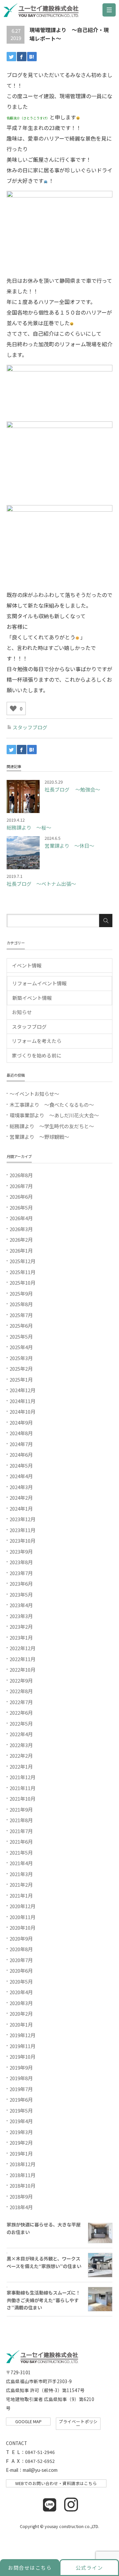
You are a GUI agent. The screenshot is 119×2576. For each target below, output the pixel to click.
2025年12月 (22, 1261)
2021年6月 (21, 1842)
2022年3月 (21, 1745)
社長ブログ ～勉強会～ (72, 789)
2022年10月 (22, 1670)
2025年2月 (21, 1369)
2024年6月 (21, 1455)
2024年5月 (21, 1465)
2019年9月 (21, 2067)
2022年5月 (21, 1723)
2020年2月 (21, 2014)
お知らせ (22, 1012)
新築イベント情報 (32, 998)
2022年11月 (22, 1659)
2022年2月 (21, 1756)
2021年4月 (21, 1863)
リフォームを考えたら (37, 1041)
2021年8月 (21, 1820)
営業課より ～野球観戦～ (39, 1137)
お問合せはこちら (30, 2568)
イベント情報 (27, 965)
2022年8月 (21, 1691)
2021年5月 (21, 1852)
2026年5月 (21, 1207)
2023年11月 (22, 1530)
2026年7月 (21, 1186)
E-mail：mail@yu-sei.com (32, 2470)
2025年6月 (21, 1326)
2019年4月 (21, 2121)
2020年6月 (21, 1971)
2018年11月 (22, 2175)
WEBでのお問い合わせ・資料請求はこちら (56, 2483)
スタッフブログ (30, 727)
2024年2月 (21, 1498)
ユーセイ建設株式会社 (43, 12)
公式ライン (89, 2568)
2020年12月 (22, 1906)
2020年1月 (21, 2024)
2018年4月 (21, 2207)
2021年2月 (21, 1885)
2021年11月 (22, 1788)
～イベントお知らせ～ (34, 1094)
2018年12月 (22, 2164)
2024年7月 (21, 1444)
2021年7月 (21, 1831)
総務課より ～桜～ (29, 827)
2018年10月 (22, 2186)
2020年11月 (22, 1917)
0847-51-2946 (40, 2452)
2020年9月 (21, 1938)
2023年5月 (21, 1594)
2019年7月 (21, 2089)
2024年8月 (21, 1433)
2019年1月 (21, 2153)
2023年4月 (21, 1605)
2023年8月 (21, 1562)
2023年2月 (21, 1627)
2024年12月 (22, 1390)
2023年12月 (22, 1519)
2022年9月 (21, 1680)
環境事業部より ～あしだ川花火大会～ (54, 1115)
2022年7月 (21, 1702)
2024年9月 (21, 1422)
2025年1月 (21, 1379)
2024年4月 (21, 1476)
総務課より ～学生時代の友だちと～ (52, 1126)
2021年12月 (22, 1777)
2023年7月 (21, 1573)
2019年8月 (21, 2078)
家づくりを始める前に (37, 1055)
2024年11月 (22, 1401)
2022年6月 (21, 1713)
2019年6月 (21, 2100)
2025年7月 (21, 1315)
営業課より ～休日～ (69, 846)
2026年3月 (21, 1229)
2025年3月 (21, 1358)
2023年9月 (21, 1551)
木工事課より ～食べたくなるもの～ (52, 1105)
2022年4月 (21, 1734)
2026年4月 (21, 1218)
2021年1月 (21, 1895)
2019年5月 (21, 2110)
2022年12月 (22, 1648)
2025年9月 (21, 1293)
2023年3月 (21, 1616)
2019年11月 (22, 2046)
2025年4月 (21, 1347)
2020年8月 (21, 1949)
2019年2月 (21, 2143)
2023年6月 (21, 1584)
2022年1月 (21, 1766)
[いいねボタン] (13, 708)
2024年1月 (21, 1508)
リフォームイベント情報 (40, 983)
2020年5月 (21, 1981)
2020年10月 (22, 1928)
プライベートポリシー (78, 2424)
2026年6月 (21, 1197)
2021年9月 (21, 1809)
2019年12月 (22, 2035)
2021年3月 (21, 1874)
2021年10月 (22, 1799)
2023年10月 (22, 1541)
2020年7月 (21, 1960)
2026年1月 (21, 1250)
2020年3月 (21, 2003)
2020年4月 (21, 1992)
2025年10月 (22, 1283)
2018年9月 (21, 2196)
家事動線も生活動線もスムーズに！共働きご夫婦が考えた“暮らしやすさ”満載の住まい (43, 2300)
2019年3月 (21, 2132)
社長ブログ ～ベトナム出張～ (41, 884)
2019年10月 (22, 2057)
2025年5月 (21, 1336)
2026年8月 (21, 1175)
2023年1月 (21, 1637)
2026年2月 (21, 1240)
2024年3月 (21, 1487)
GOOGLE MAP (28, 2421)
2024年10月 (22, 1412)
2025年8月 (21, 1304)
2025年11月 (22, 1272)
